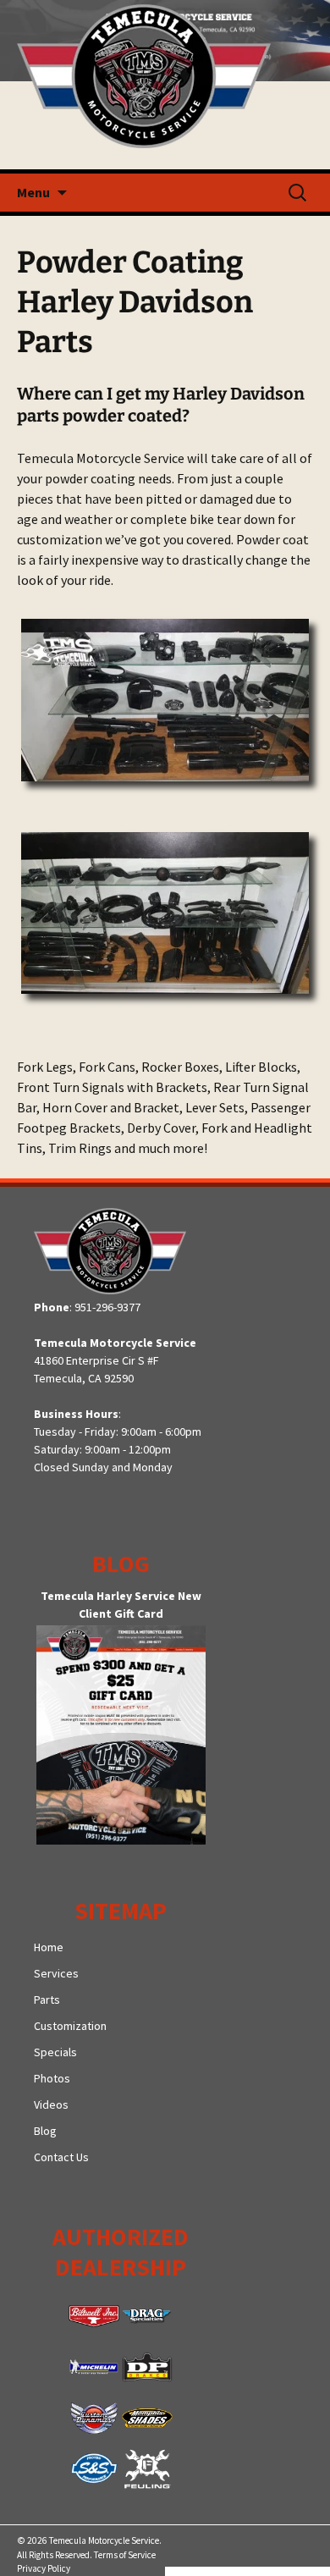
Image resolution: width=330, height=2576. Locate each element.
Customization (70, 2026)
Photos (52, 2078)
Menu (33, 192)
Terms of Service (125, 2555)
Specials (55, 2052)
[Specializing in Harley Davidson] (165, 85)
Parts (47, 2000)
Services (56, 1973)
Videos (51, 2104)
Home (49, 1947)
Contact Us (61, 2157)
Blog (45, 2131)
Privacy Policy (44, 2568)
